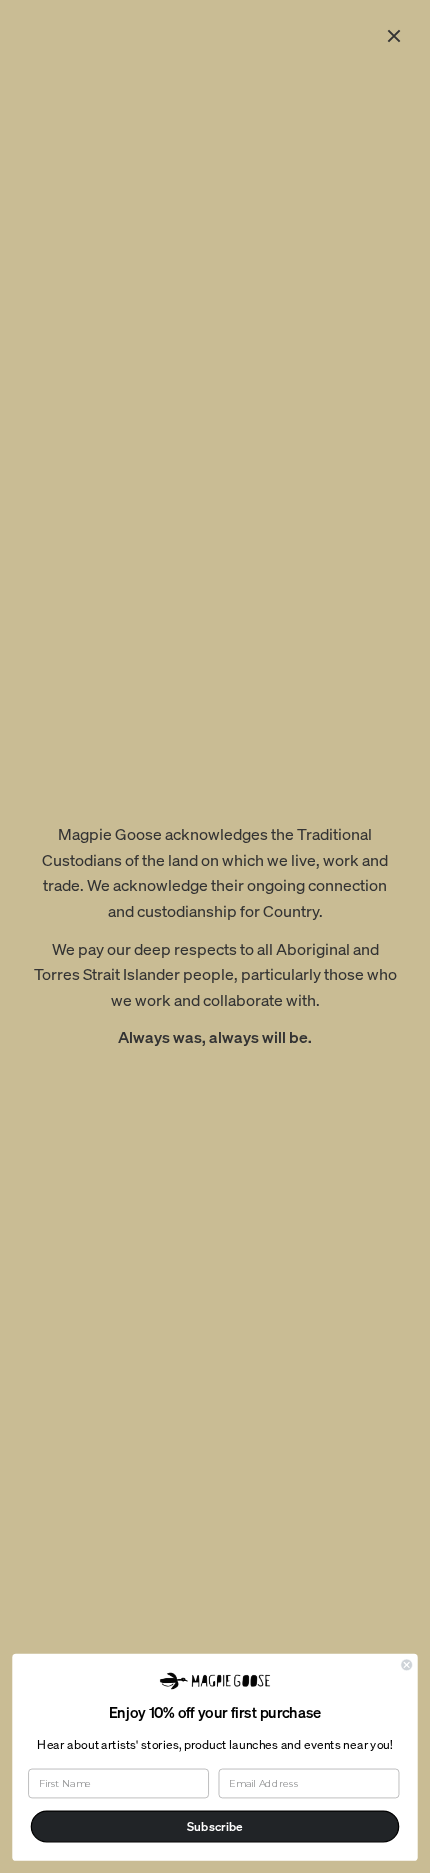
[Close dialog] (407, 1664)
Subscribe (215, 1826)
